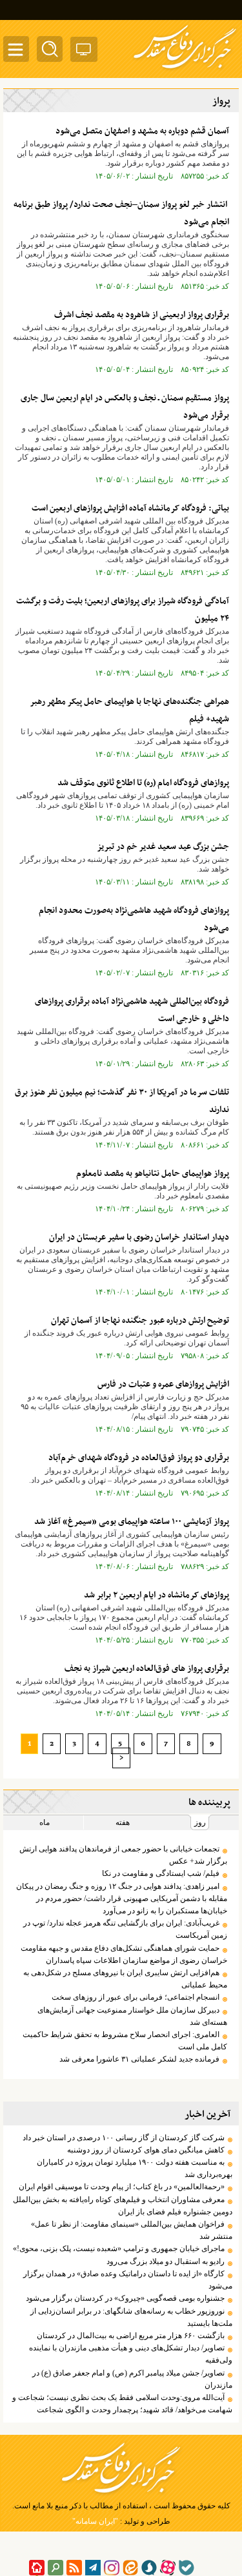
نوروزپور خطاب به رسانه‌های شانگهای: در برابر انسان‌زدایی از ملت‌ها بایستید (131, 2317)
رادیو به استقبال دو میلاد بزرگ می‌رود (166, 2261)
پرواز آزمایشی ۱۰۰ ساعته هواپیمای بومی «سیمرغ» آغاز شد (132, 1522)
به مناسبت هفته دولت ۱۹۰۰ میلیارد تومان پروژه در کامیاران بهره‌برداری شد (135, 2168)
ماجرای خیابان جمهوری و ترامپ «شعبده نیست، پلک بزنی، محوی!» (119, 2249)
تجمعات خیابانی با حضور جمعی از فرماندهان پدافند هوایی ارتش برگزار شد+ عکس (123, 1855)
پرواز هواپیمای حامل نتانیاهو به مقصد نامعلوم (153, 1174)
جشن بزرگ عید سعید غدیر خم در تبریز (163, 847)
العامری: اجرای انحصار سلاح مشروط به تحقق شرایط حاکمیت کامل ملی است (125, 2041)
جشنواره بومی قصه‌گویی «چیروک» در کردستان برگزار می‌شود (125, 2298)
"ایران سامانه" (95, 2521)
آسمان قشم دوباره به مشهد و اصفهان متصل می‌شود (142, 131)
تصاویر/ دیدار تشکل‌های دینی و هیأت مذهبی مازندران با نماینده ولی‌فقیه (131, 2354)
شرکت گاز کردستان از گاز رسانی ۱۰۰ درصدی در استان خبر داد (124, 2138)
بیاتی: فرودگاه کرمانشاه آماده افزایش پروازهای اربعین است (130, 508)
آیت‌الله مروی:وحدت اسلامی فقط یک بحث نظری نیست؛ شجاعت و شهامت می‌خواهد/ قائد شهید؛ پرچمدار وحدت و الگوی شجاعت (122, 2404)
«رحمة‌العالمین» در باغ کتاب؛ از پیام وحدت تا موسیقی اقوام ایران (122, 2187)
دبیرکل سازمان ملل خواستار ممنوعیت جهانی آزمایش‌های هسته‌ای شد (132, 2016)
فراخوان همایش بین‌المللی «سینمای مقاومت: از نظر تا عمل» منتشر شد (132, 2230)
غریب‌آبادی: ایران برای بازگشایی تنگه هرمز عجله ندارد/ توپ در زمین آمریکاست (125, 1929)
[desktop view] (84, 52)
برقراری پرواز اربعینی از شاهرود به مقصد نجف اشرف (142, 315)
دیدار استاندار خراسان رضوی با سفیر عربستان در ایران (139, 1237)
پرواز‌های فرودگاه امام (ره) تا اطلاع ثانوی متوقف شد (143, 783)
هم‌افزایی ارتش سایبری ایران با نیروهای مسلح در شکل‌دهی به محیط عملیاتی (125, 1979)
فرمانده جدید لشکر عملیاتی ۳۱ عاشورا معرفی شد (138, 2059)
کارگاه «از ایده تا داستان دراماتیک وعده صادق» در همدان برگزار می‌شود (128, 2280)
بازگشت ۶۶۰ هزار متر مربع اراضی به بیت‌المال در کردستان (131, 2336)
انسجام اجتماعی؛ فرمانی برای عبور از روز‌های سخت (136, 1997)
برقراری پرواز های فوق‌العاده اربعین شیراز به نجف (147, 1669)
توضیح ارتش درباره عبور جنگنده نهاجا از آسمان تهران (140, 1321)
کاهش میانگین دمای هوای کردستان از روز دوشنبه (146, 2150)
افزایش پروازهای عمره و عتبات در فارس (163, 1384)
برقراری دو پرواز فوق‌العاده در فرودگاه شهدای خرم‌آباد (139, 1458)
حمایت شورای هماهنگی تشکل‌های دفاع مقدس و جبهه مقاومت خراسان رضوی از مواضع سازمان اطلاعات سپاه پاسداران (124, 1954)
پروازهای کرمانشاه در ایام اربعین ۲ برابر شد (156, 1595)
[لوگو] (185, 70)
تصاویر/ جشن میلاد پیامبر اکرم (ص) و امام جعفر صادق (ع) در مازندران (132, 2379)
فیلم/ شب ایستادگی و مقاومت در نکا (161, 1873)
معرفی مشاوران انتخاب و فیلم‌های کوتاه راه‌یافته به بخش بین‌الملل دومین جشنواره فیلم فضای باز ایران (123, 2206)
